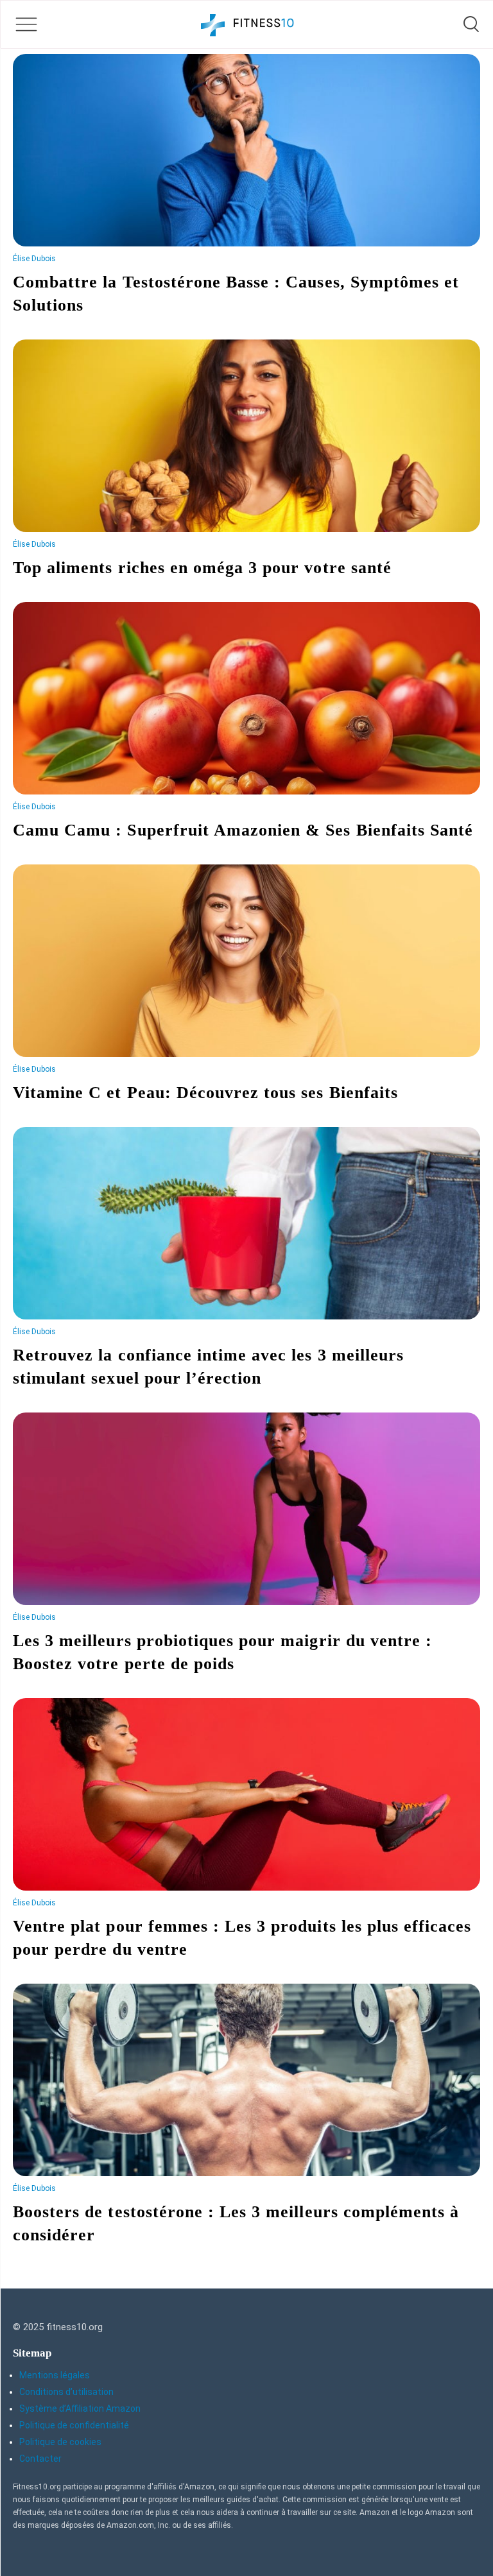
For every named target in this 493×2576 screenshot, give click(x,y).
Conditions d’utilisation (66, 2392)
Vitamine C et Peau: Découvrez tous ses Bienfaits (205, 1093)
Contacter (40, 2459)
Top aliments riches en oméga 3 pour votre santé (202, 568)
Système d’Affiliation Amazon (80, 2409)
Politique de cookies (60, 2442)
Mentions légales (55, 2375)
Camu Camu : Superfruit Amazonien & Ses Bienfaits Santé (243, 830)
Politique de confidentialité (74, 2425)
